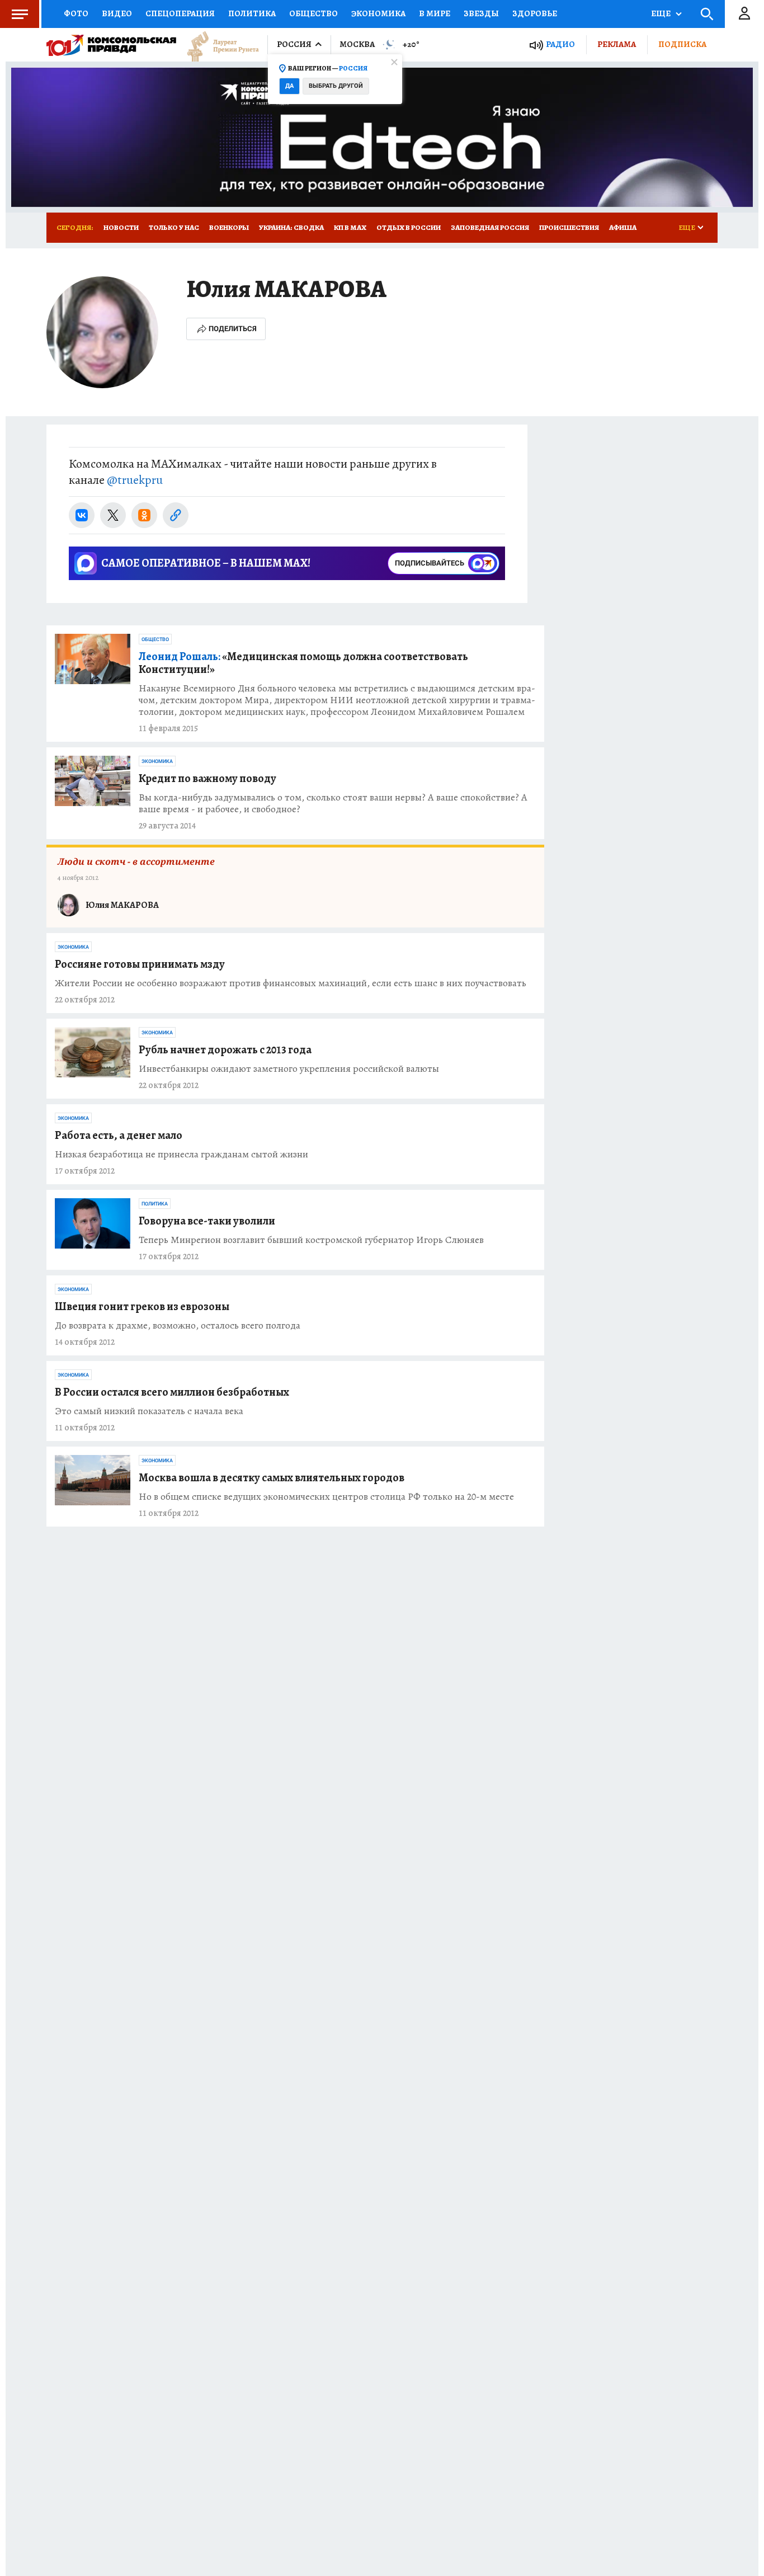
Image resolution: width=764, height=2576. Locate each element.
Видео (117, 13)
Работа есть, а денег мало (119, 1135)
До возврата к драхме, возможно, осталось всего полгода (178, 1325)
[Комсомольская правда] (111, 45)
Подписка (682, 44)
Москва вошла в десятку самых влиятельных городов (272, 1478)
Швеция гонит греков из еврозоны (142, 1306)
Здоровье (535, 13)
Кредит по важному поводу (207, 778)
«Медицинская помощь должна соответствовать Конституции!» (303, 663)
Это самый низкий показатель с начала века (149, 1411)
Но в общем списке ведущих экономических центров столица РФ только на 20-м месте (326, 1497)
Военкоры (229, 227)
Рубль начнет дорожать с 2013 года (225, 1050)
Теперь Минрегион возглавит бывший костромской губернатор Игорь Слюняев (311, 1240)
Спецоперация (180, 13)
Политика (252, 13)
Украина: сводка (291, 227)
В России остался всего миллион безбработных (172, 1392)
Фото (76, 13)
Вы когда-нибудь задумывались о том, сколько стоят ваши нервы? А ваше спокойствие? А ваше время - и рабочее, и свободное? (333, 803)
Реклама (617, 44)
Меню (20, 14)
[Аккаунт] (744, 14)
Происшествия (569, 227)
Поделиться (233, 329)
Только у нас (174, 227)
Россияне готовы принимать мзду (140, 964)
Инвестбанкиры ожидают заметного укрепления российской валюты (289, 1069)
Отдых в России (409, 227)
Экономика (378, 13)
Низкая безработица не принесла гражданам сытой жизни (181, 1154)
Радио (560, 44)
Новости (121, 227)
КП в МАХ (350, 227)
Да (289, 86)
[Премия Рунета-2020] (218, 45)
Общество (313, 13)
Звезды (481, 13)
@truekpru (135, 480)
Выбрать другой (336, 86)
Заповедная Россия (490, 227)
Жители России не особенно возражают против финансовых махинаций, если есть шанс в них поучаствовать (291, 983)
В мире (435, 13)
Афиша (623, 227)
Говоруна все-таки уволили (207, 1221)
